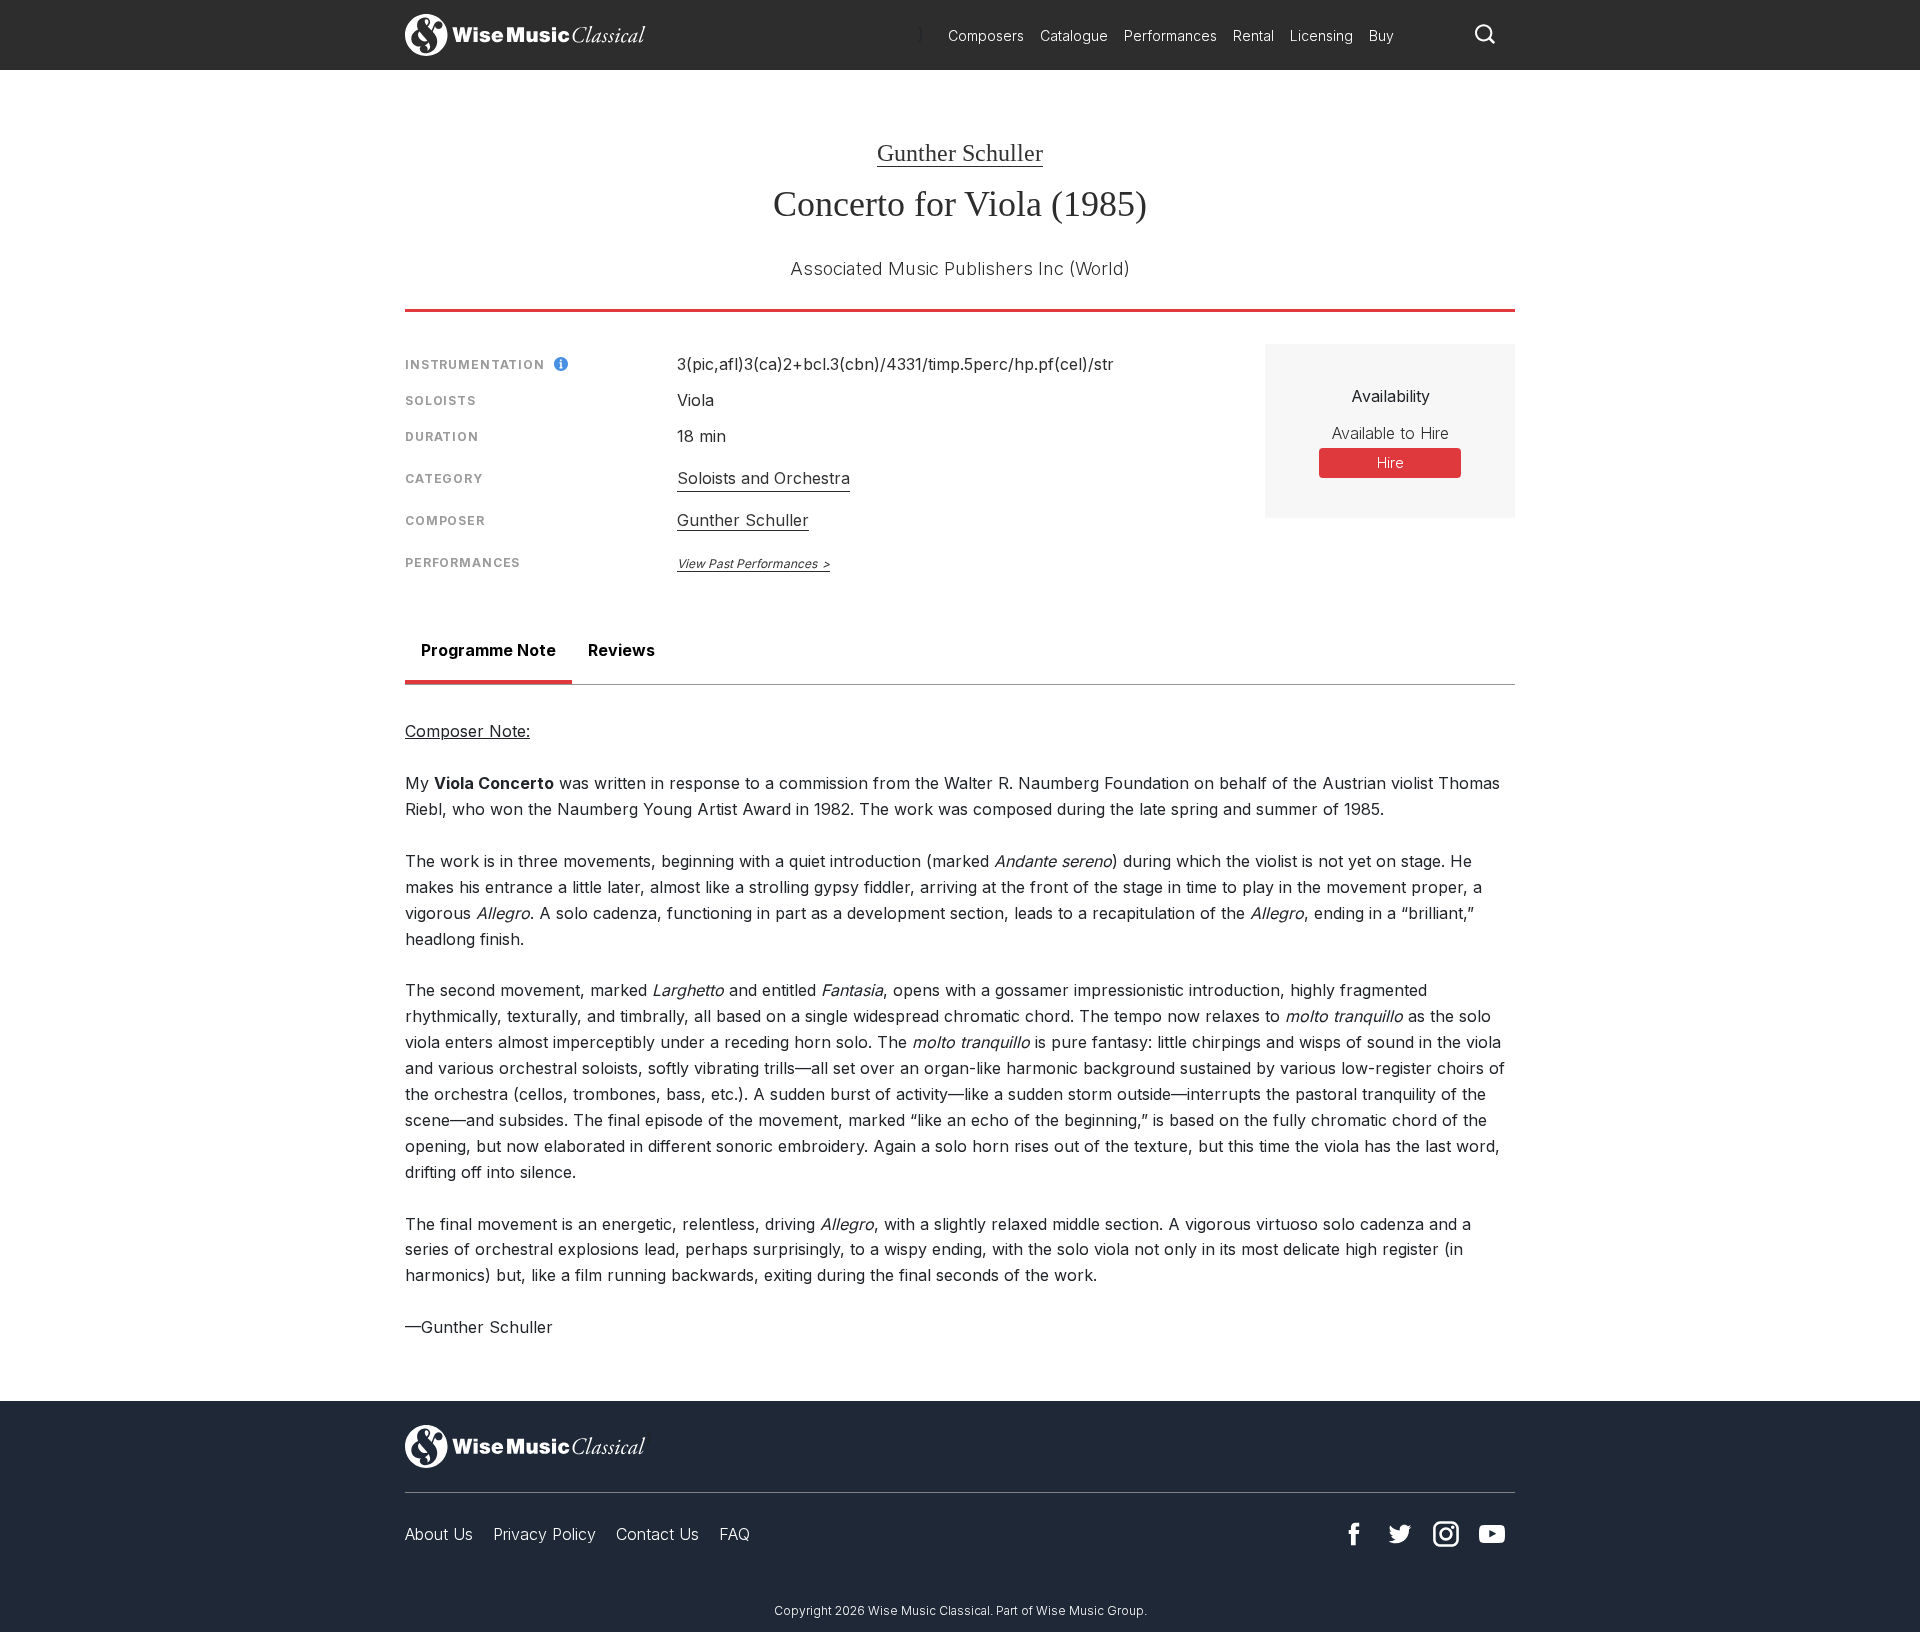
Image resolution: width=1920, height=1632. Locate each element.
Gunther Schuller (960, 153)
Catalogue (1074, 35)
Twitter (1400, 1534)
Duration (442, 436)
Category (444, 478)
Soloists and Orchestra (763, 478)
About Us (439, 1534)
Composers (986, 35)
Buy (1381, 35)
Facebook (1354, 1534)
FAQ (734, 1534)
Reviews (621, 650)
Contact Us (657, 1534)
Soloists (440, 400)
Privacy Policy (544, 1534)
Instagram (1446, 1534)
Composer (445, 520)
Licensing (1321, 35)
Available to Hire (1390, 433)
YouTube (1492, 1534)
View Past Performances (747, 563)
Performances (1170, 35)
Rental (1253, 35)
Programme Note (488, 650)
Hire (1390, 462)
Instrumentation (475, 364)
